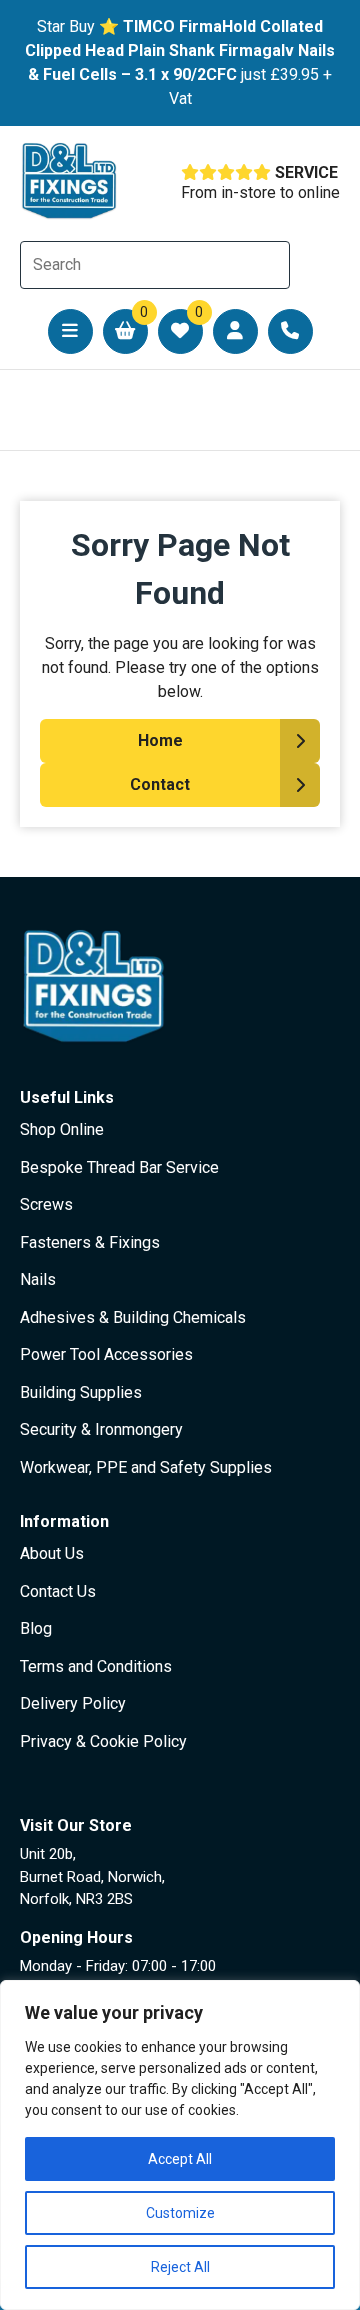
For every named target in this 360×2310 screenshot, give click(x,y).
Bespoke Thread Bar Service (119, 1167)
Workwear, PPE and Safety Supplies (146, 1467)
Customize (180, 2213)
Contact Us (58, 1591)
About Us (52, 1553)
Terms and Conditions (96, 1666)
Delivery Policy (73, 1703)
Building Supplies (81, 1392)
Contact (160, 784)
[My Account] (235, 331)
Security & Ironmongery (101, 1429)
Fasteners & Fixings (90, 1242)
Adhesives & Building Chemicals (133, 1317)
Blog (36, 1628)
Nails (38, 1279)
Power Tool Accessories (106, 1354)
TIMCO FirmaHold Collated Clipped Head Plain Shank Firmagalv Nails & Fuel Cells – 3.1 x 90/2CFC (180, 50)
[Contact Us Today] (290, 331)
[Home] (70, 181)
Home (160, 740)
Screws (46, 1204)
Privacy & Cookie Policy (103, 1741)
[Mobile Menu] (70, 331)
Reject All (180, 2267)
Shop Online (62, 1129)
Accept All (180, 2159)
